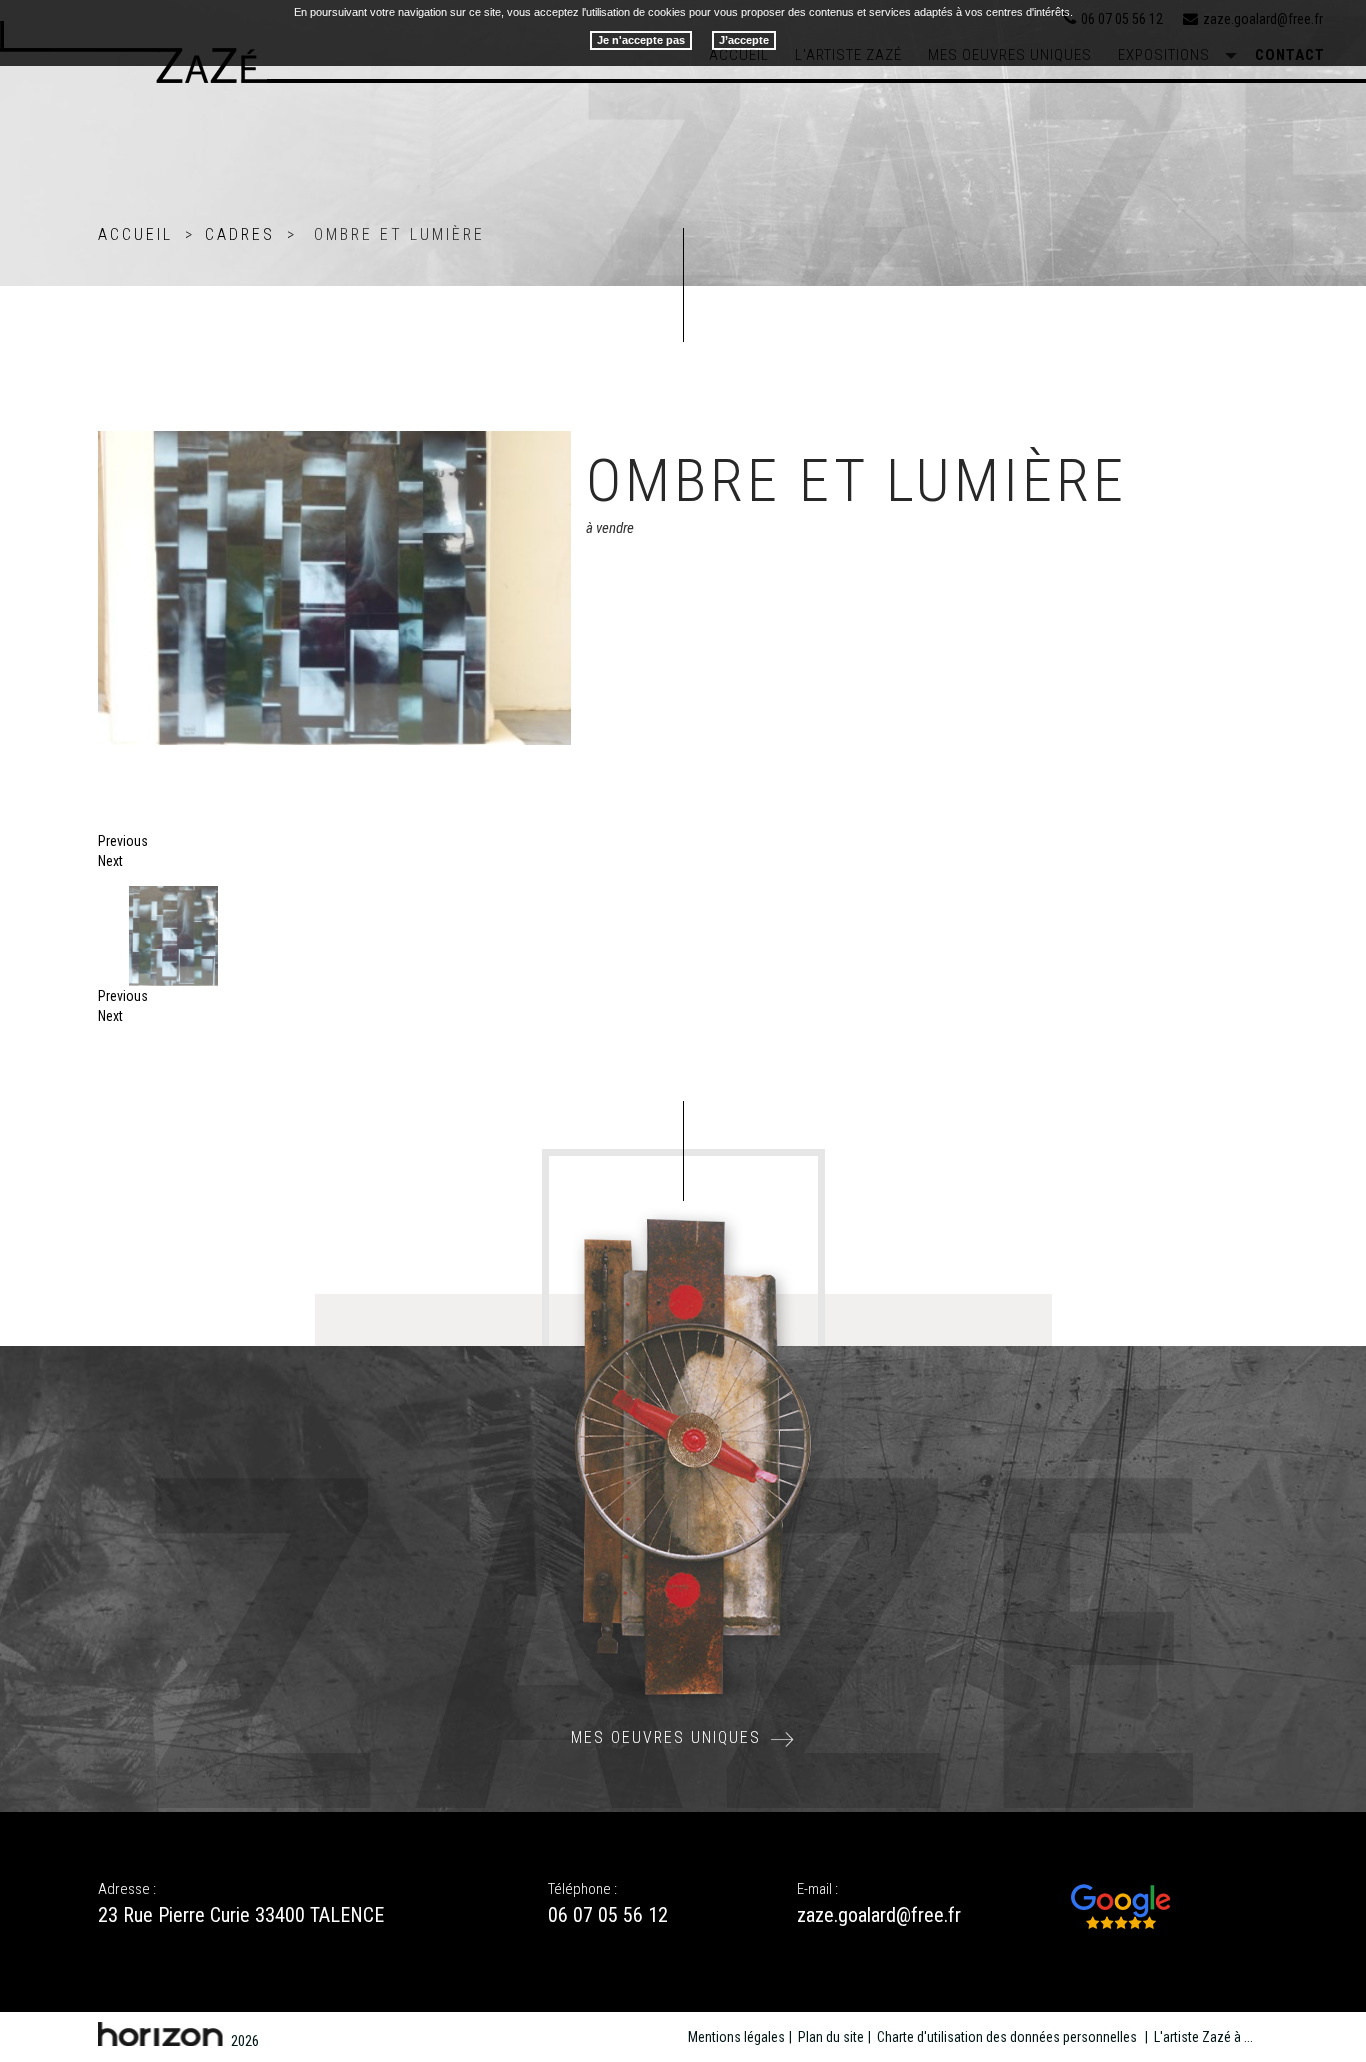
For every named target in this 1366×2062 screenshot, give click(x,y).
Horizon (160, 2034)
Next (110, 861)
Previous (123, 841)
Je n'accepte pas (641, 40)
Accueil (135, 234)
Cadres (240, 234)
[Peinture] (108, 441)
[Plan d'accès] (1121, 1905)
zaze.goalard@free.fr (879, 1915)
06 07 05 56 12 (608, 1915)
